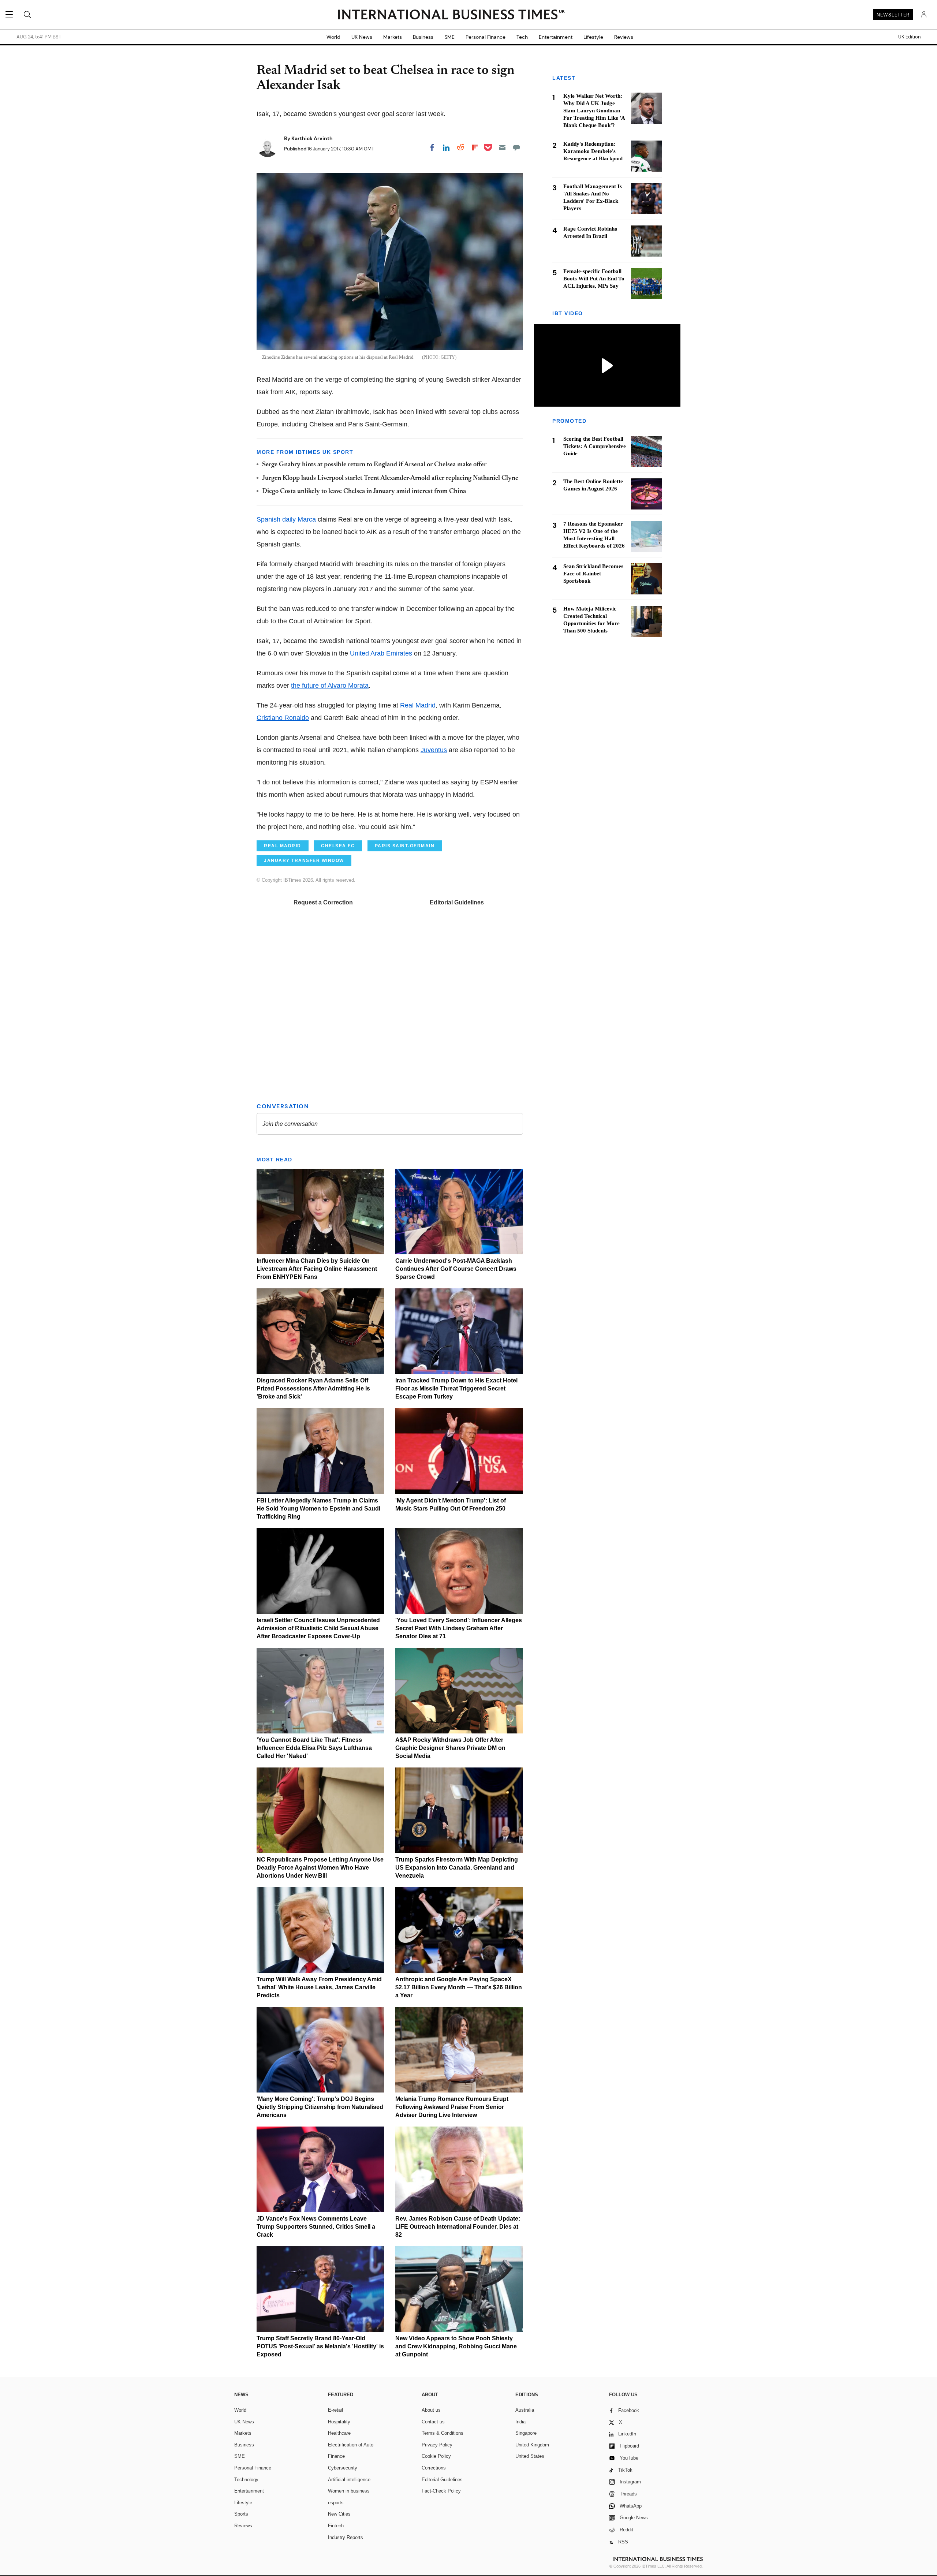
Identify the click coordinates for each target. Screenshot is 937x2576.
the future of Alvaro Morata (330, 686)
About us (431, 2410)
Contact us (433, 2422)
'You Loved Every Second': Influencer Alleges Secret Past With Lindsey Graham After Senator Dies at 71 (459, 1628)
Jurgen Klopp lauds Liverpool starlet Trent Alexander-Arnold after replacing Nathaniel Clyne (390, 478)
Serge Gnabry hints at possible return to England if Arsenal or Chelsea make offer (374, 465)
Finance (336, 2456)
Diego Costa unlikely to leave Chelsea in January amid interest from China (364, 492)
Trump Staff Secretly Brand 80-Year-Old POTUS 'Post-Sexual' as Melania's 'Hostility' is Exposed (320, 2346)
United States (530, 2456)
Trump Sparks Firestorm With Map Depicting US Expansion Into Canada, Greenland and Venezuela (457, 1868)
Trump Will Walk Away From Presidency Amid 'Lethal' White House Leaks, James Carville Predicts (319, 1987)
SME (449, 37)
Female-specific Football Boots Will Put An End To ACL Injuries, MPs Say (594, 279)
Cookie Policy (436, 2456)
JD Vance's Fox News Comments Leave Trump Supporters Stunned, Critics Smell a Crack (316, 2227)
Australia (525, 2410)
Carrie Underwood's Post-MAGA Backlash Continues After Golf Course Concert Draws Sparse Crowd (456, 1269)
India (520, 2422)
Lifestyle (593, 37)
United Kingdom (532, 2445)
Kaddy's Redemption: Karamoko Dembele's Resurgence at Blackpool (593, 151)
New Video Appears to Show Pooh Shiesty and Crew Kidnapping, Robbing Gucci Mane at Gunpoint (456, 2346)
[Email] (502, 148)
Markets (393, 37)
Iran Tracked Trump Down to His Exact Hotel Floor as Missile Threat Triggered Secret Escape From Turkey (456, 1388)
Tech (522, 37)
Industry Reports (346, 2537)
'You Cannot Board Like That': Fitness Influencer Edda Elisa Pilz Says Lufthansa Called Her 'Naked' (314, 1748)
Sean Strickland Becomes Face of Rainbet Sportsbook (593, 574)
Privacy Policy (437, 2445)
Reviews (624, 37)
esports (336, 2503)
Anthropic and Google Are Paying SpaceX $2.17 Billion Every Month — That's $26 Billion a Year (459, 1987)
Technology (246, 2480)
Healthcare (339, 2433)
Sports (241, 2514)
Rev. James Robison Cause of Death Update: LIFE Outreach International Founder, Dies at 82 (458, 2227)
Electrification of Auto (351, 2445)
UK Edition (909, 37)
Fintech (336, 2526)
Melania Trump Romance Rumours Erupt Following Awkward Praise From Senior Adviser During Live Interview (452, 2107)
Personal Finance (486, 37)
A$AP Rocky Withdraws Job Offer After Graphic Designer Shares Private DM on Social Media (450, 1748)
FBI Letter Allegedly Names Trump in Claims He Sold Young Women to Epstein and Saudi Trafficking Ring (318, 1509)
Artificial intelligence (349, 2480)
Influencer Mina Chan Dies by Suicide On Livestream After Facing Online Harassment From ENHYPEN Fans (317, 1269)
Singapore (526, 2433)
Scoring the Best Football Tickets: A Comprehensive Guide (595, 447)
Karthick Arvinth (312, 138)
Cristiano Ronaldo (283, 718)
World (333, 37)
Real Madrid (418, 705)
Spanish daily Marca (286, 519)
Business (423, 37)
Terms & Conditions (443, 2433)
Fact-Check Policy (441, 2491)
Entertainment (556, 37)
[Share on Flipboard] (475, 148)
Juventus (434, 750)
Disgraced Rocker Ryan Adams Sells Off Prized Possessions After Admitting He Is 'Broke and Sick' (313, 1388)
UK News (362, 37)
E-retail (335, 2410)
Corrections (434, 2468)
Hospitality (339, 2422)
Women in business (349, 2491)
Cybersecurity (343, 2468)
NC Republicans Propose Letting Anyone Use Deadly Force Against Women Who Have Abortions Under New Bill (320, 1868)
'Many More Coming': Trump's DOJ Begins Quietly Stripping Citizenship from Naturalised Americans (320, 2107)
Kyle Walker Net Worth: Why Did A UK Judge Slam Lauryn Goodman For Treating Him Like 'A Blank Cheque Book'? (594, 111)
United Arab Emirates (381, 653)
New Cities (339, 2514)
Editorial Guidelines (457, 902)
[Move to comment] (516, 148)
